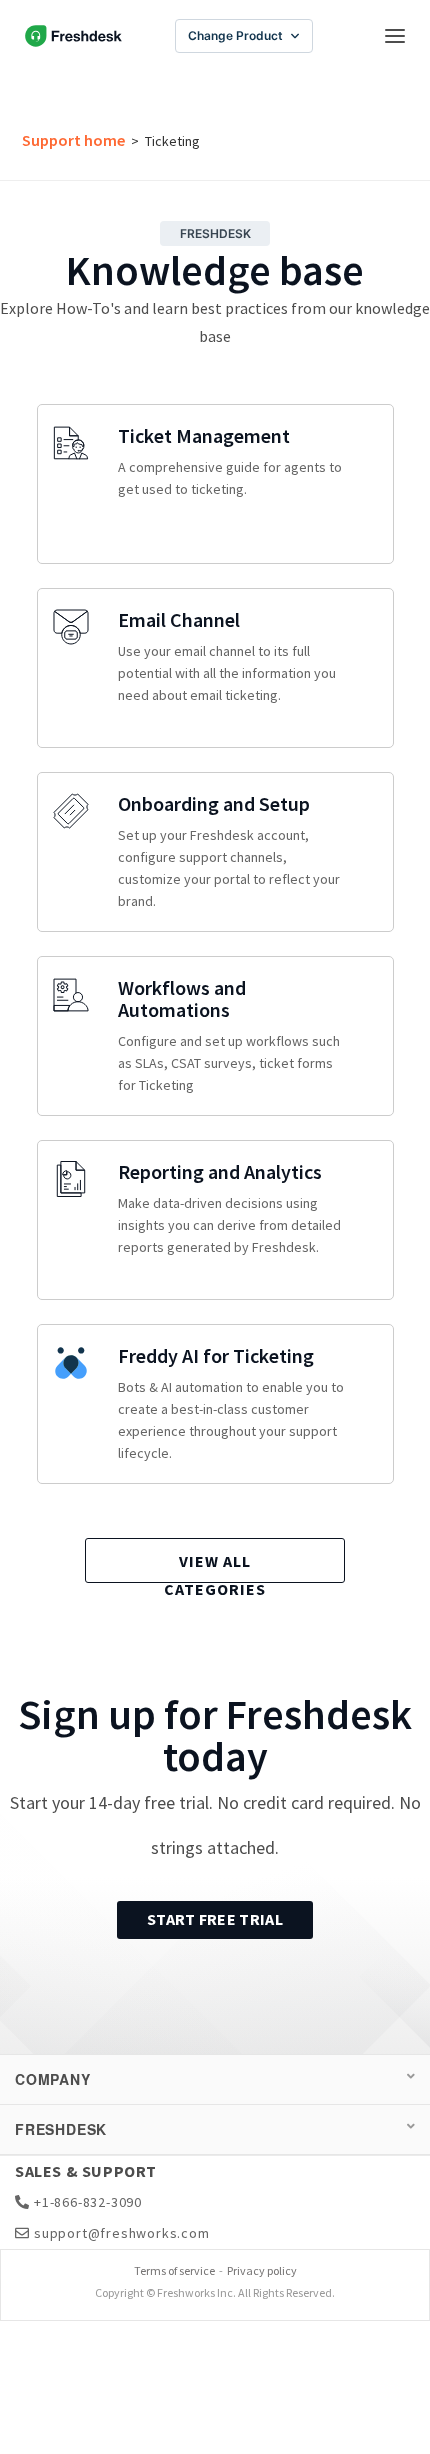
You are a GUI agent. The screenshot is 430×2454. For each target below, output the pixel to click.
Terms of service (174, 2270)
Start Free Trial (215, 1919)
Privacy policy (262, 2270)
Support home (73, 140)
